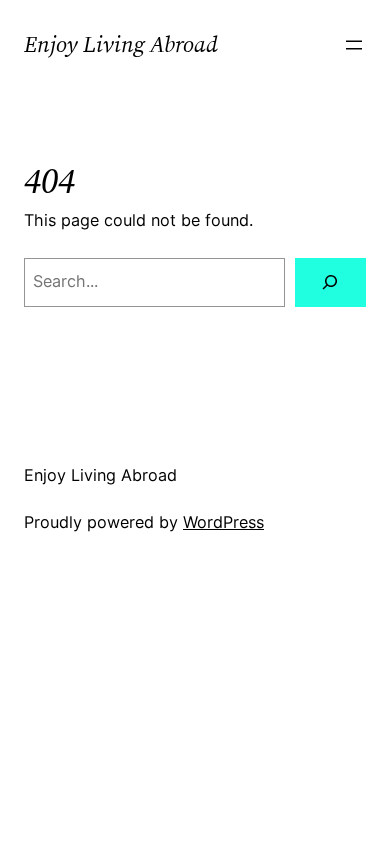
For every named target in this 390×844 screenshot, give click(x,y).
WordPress (223, 522)
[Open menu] (354, 45)
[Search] (330, 283)
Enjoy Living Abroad (121, 44)
